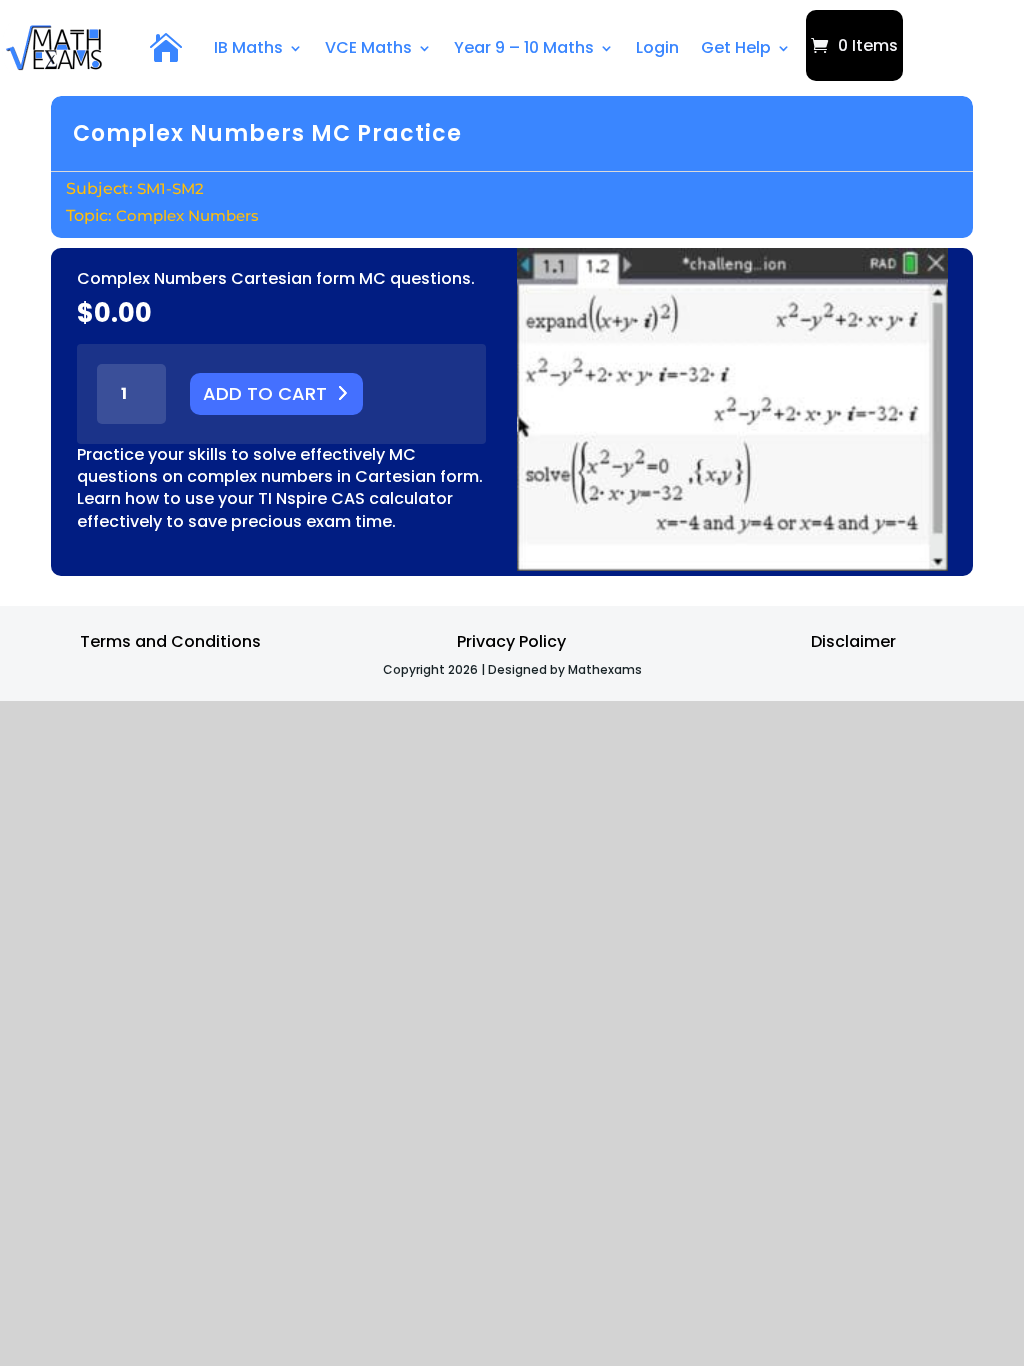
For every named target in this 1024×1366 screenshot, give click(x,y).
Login (657, 47)
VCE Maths (368, 47)
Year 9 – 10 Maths (524, 47)
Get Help (736, 47)
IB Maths (248, 47)
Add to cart (265, 393)
